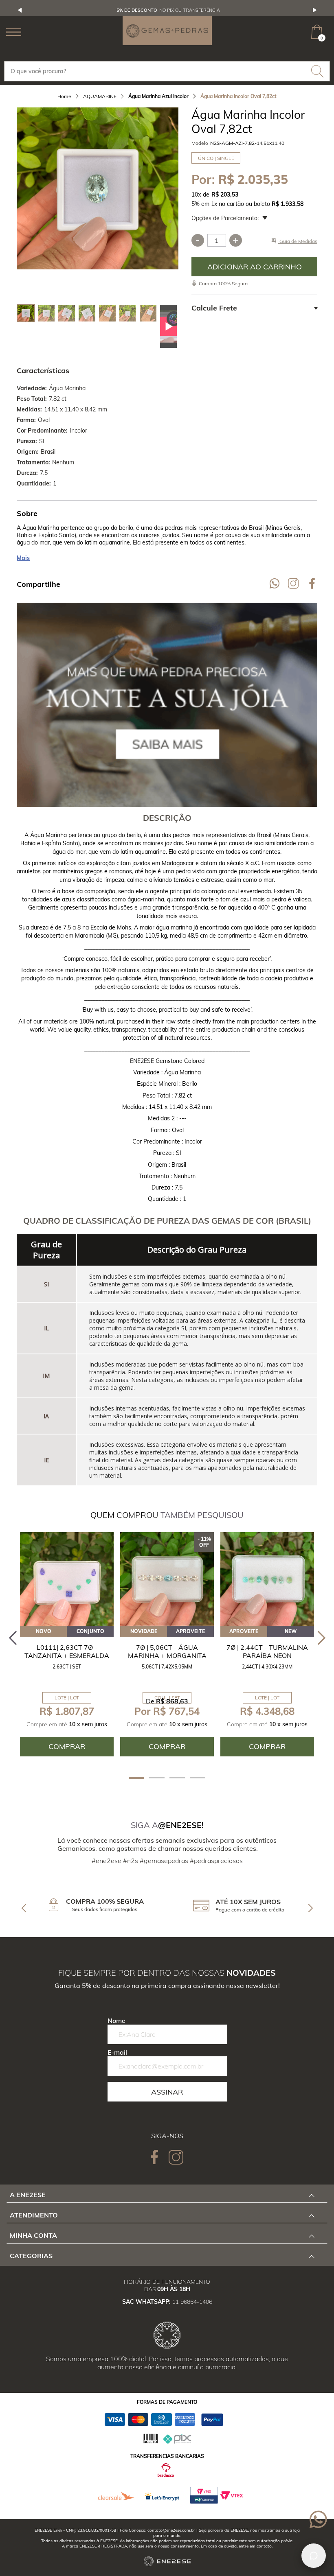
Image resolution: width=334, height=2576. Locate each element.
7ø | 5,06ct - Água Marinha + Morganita (167, 1651)
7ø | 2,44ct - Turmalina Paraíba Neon (267, 1651)
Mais (23, 558)
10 (196, 195)
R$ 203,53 (225, 195)
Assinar (167, 2092)
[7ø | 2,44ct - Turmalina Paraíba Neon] (267, 1579)
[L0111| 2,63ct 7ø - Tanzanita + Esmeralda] (67, 1579)
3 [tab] (177, 1778)
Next (315, 10)
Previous (20, 10)
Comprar (254, 267)
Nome (116, 2021)
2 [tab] (157, 1778)
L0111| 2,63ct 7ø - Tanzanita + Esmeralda (67, 1651)
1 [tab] (136, 1778)
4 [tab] (198, 1778)
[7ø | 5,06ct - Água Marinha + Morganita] (167, 1579)
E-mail (117, 2052)
